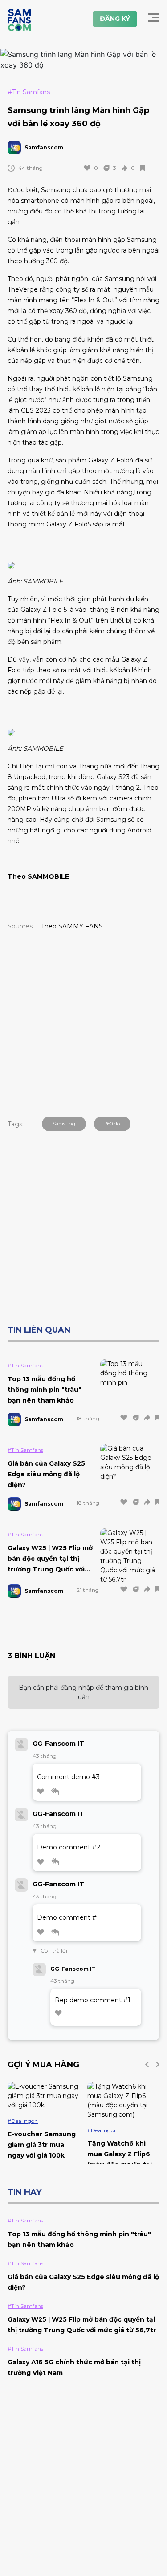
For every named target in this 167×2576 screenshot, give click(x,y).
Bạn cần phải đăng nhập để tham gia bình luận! (83, 1692)
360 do (112, 1124)
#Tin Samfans (29, 92)
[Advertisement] (83, 1022)
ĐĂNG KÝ (115, 19)
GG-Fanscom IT (58, 1744)
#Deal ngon (23, 2121)
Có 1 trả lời (52, 1951)
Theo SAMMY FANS (73, 926)
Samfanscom (44, 147)
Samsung (64, 1124)
